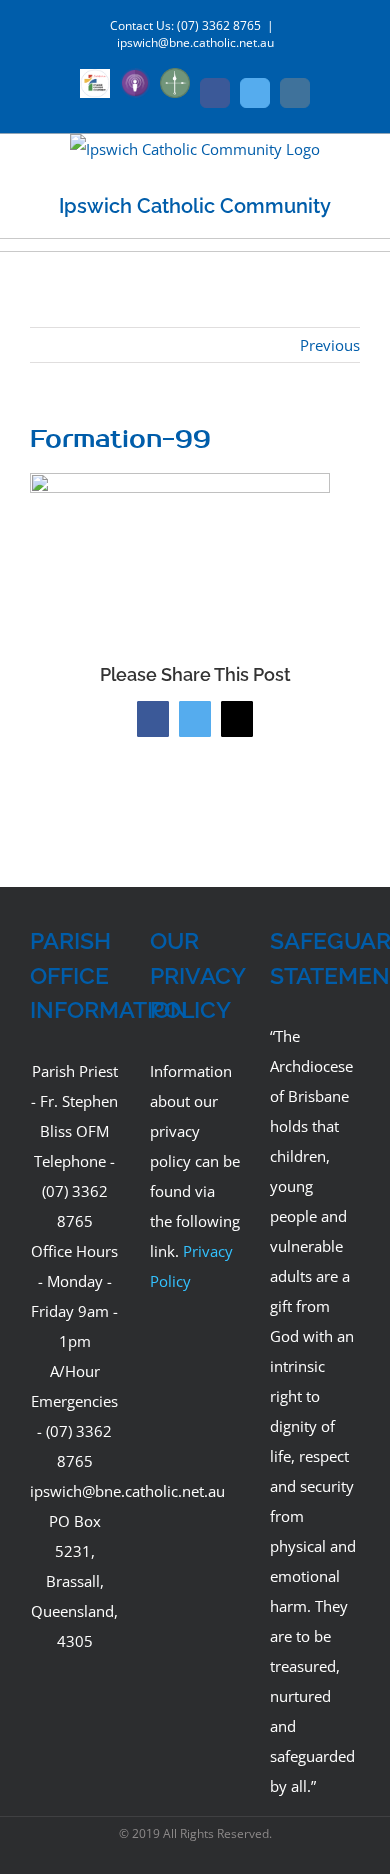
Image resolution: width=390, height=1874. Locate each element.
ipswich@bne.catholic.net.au (195, 42)
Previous (330, 345)
